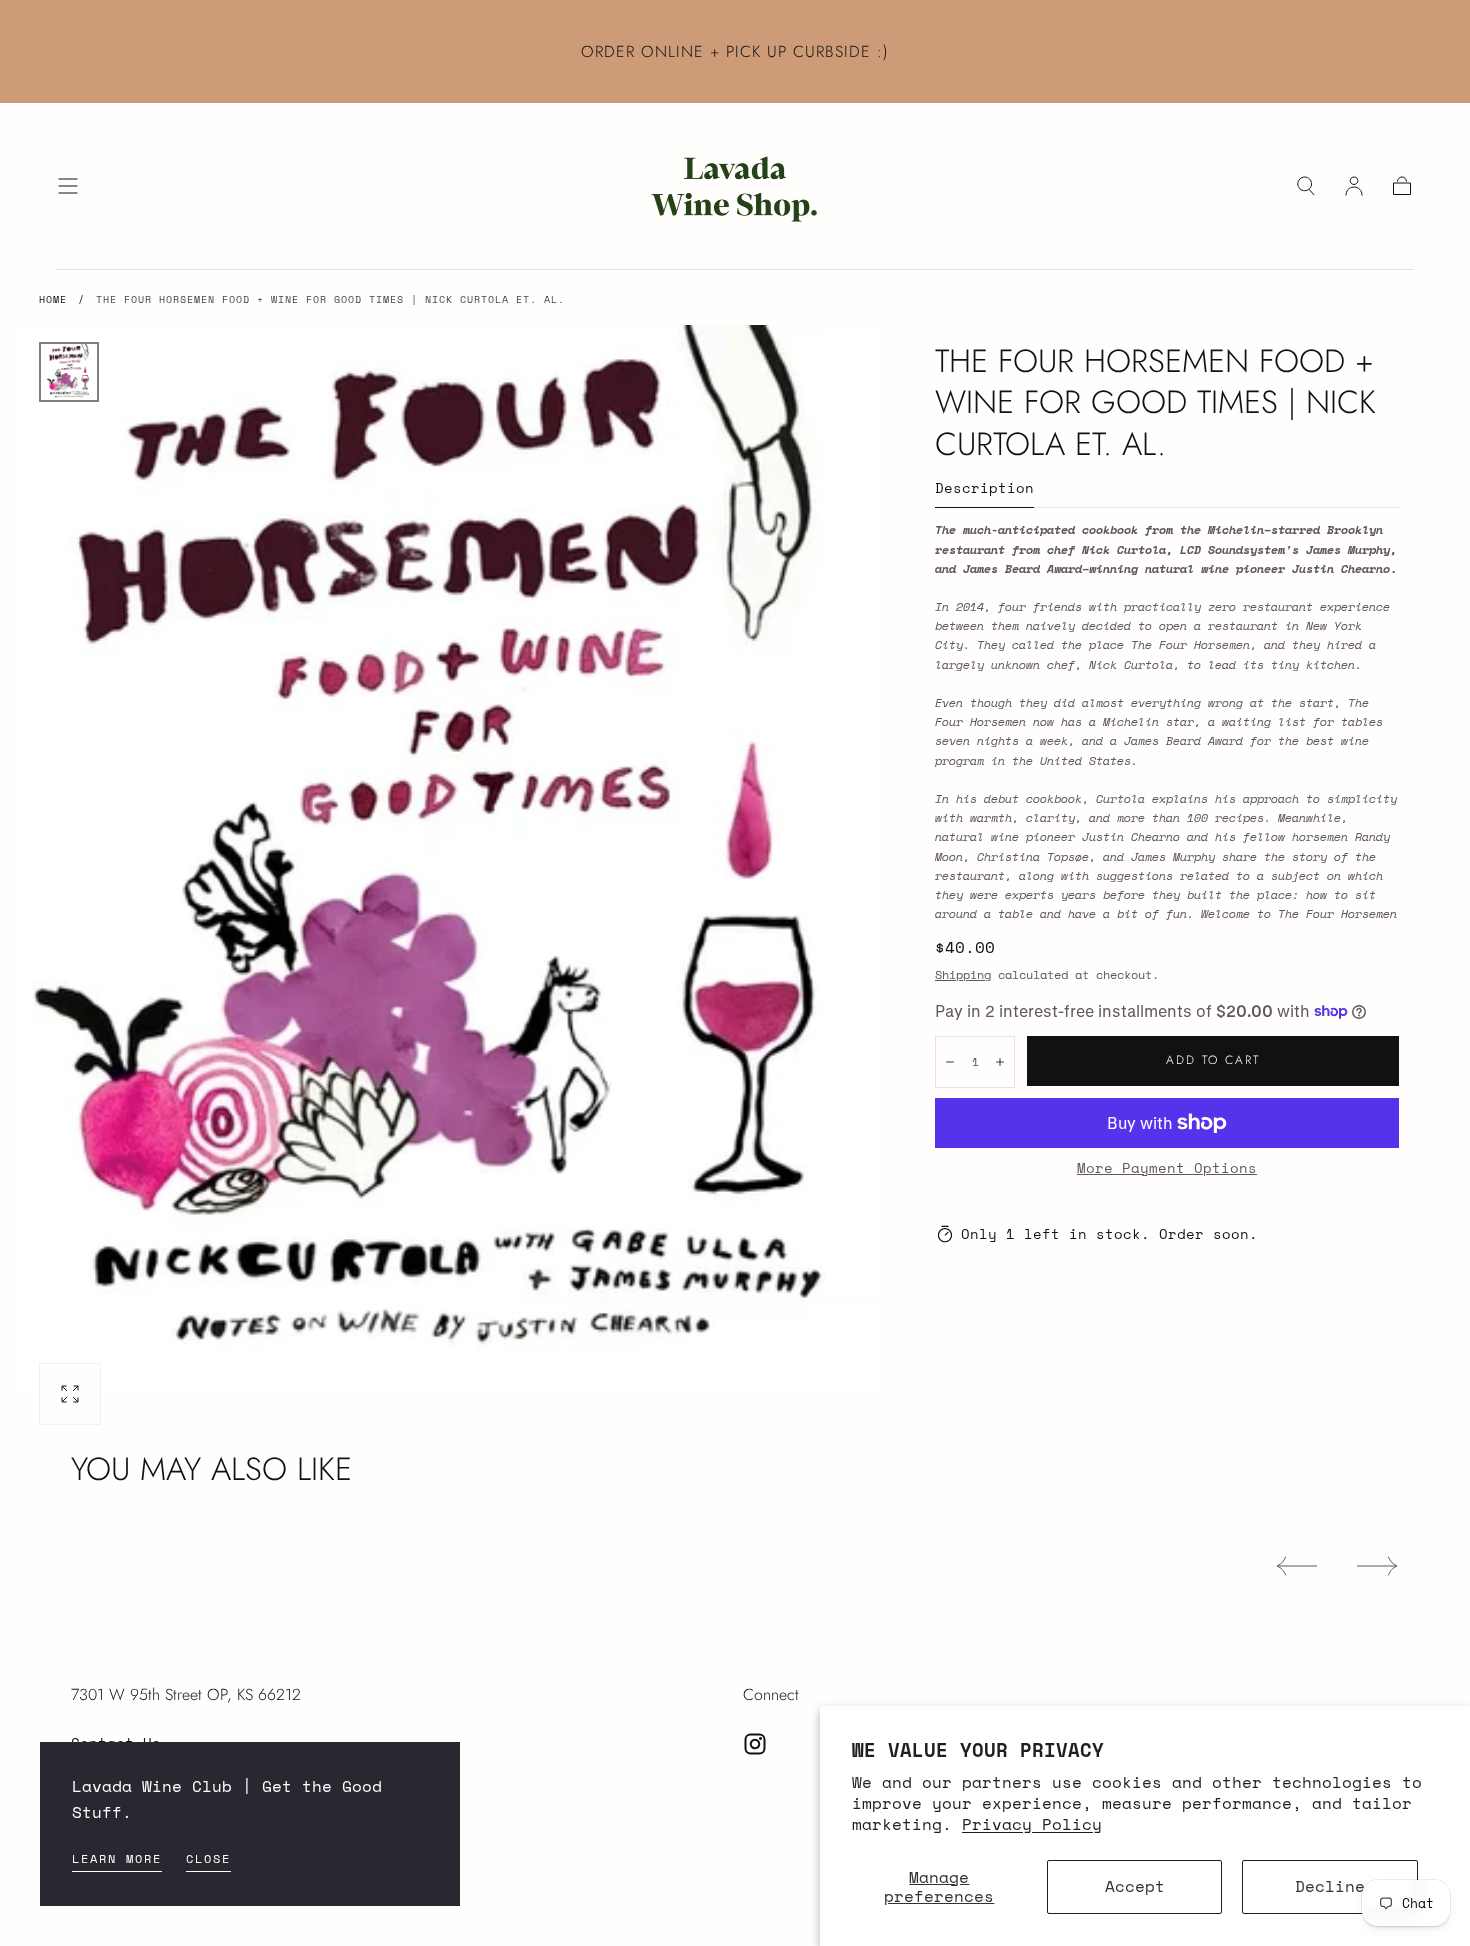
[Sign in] (1354, 186)
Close (208, 1858)
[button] (68, 186)
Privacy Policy (1032, 1824)
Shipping (963, 974)
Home (53, 299)
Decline (1330, 1886)
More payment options (1167, 1168)
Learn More (117, 1858)
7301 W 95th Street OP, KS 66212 (186, 1694)
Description (984, 489)
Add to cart (1213, 1060)
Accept (1135, 1886)
